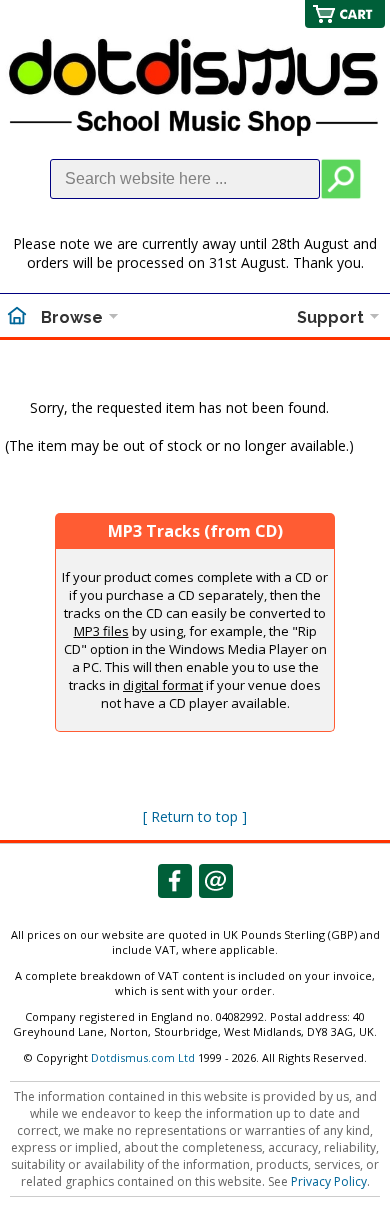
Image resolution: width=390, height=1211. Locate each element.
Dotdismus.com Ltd (143, 1057)
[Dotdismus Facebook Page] (175, 881)
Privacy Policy (329, 1181)
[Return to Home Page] (17, 318)
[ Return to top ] (195, 816)
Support (330, 317)
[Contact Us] (216, 881)
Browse (72, 317)
